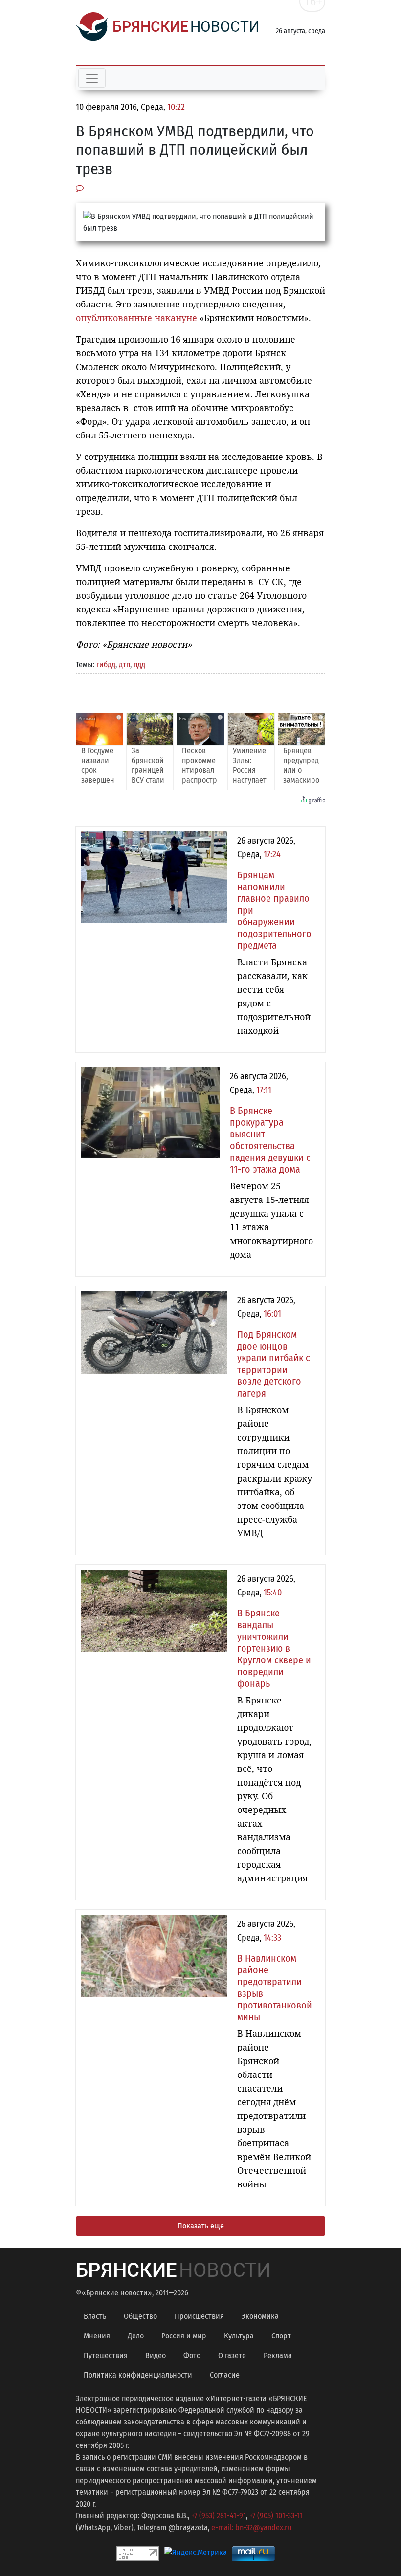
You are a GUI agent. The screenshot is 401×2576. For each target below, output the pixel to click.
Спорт (281, 2336)
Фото (192, 2355)
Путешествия (106, 2355)
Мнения (97, 2336)
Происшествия (199, 2316)
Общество (140, 2316)
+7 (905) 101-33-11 (276, 2516)
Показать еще (201, 2226)
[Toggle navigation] (92, 78)
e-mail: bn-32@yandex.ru (251, 2527)
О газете (232, 2355)
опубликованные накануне (136, 318)
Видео (156, 2355)
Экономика (260, 2316)
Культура (239, 2336)
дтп (124, 665)
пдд (139, 665)
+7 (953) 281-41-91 (219, 2516)
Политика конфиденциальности (138, 2375)
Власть (95, 2316)
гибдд (106, 665)
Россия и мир (184, 2336)
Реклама (278, 2355)
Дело (136, 2336)
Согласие (225, 2375)
